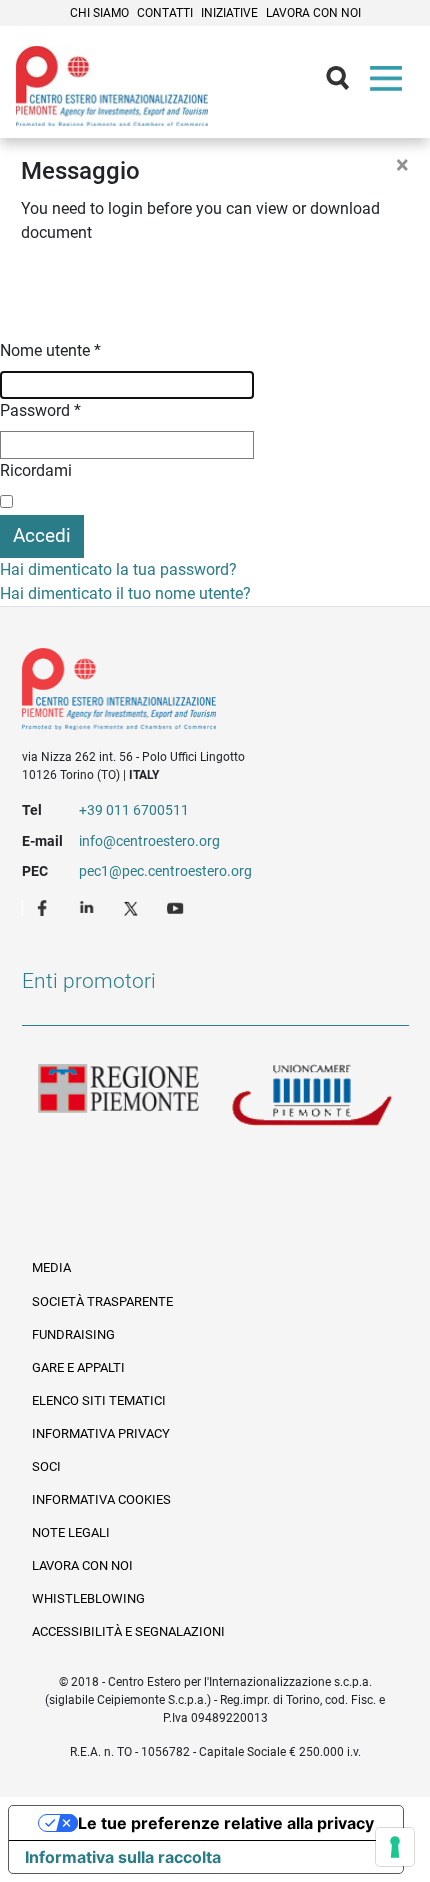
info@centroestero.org (149, 841)
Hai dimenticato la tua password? (118, 569)
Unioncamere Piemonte (312, 1096)
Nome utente (50, 350)
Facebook (45, 907)
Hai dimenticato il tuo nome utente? (125, 593)
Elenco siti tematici (99, 1400)
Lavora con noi (313, 13)
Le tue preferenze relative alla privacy (226, 1823)
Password (40, 410)
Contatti (165, 13)
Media (51, 1267)
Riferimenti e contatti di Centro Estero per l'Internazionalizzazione (196, 693)
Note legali (71, 1532)
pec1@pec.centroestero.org (165, 871)
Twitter (133, 907)
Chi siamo (99, 13)
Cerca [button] (346, 83)
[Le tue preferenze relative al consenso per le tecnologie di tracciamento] (395, 1847)
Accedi (42, 535)
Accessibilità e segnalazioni (128, 1631)
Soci (46, 1466)
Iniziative (229, 13)
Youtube (177, 907)
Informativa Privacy (101, 1433)
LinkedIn (89, 907)
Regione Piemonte (119, 1096)
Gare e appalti (78, 1367)
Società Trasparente (102, 1301)
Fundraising (73, 1334)
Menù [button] (390, 83)
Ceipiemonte (112, 86)
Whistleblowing (88, 1598)
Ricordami (36, 470)
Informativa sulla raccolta (123, 1857)
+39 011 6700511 (134, 810)
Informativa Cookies (101, 1499)
